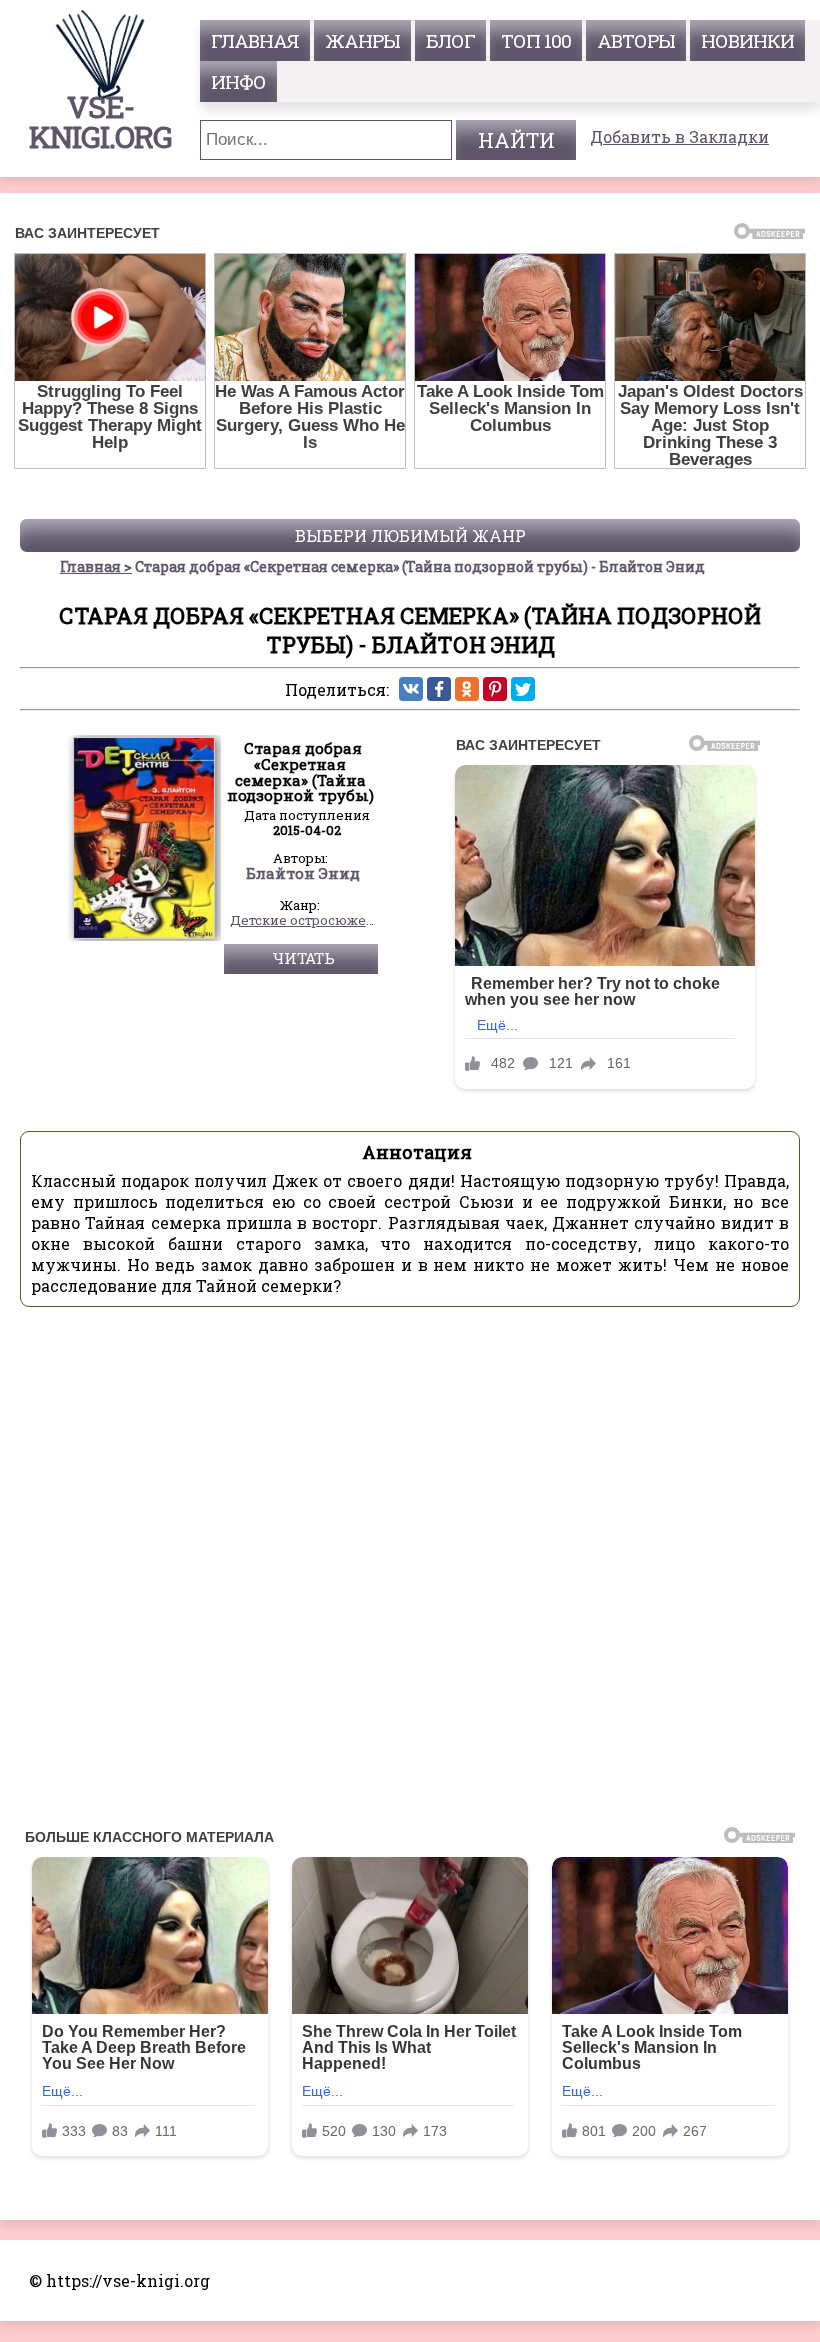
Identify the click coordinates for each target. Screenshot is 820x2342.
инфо (238, 81)
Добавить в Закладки (679, 136)
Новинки (747, 40)
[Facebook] (439, 689)
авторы (636, 40)
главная (255, 40)
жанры (362, 40)
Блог (450, 40)
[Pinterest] (495, 689)
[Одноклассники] (467, 689)
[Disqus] (410, 1573)
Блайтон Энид (303, 874)
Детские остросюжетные (304, 921)
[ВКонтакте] (411, 689)
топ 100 (536, 40)
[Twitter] (523, 689)
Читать (303, 958)
